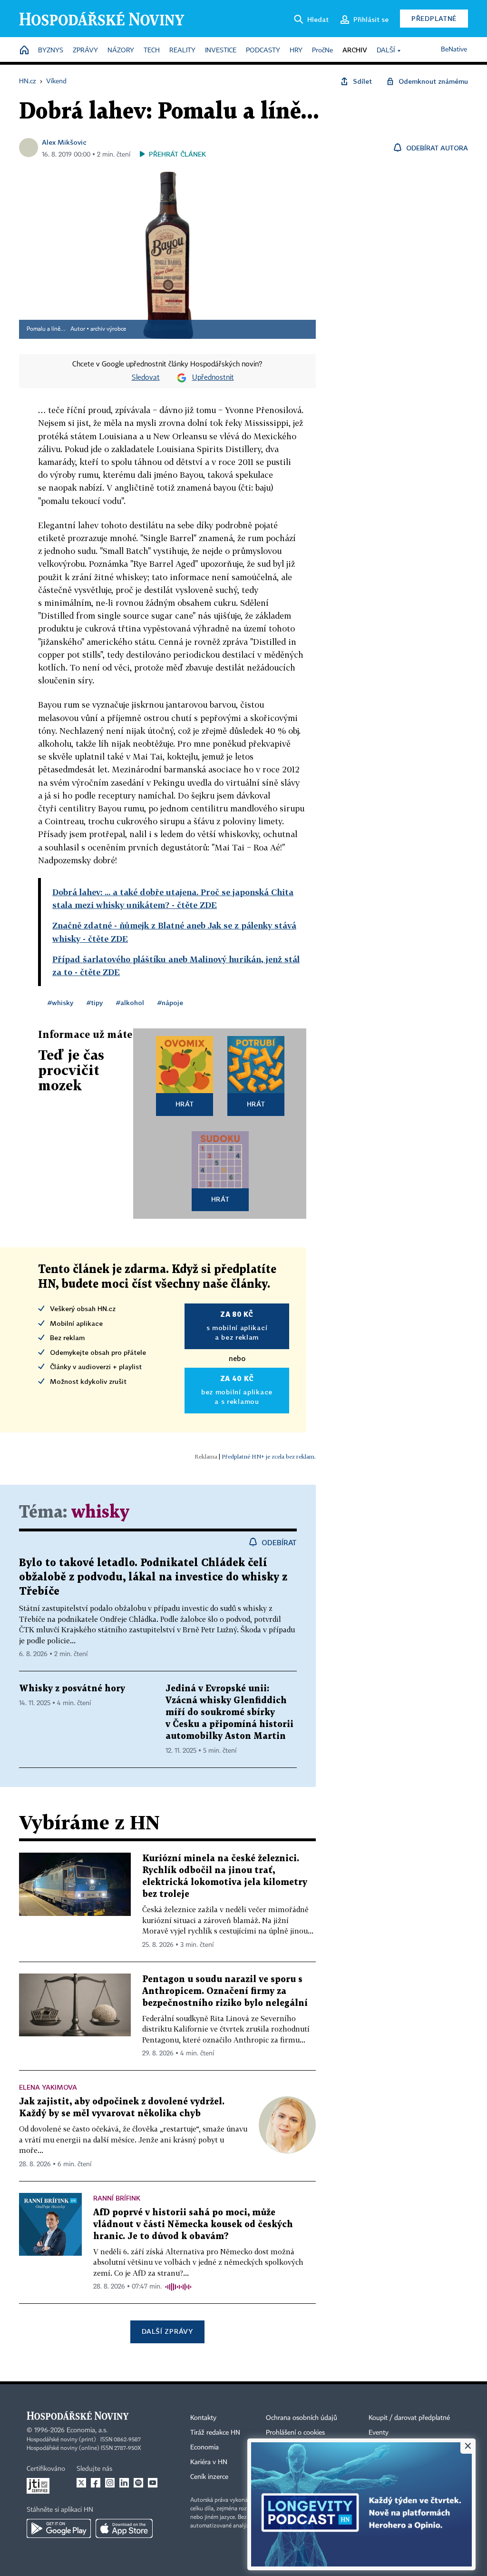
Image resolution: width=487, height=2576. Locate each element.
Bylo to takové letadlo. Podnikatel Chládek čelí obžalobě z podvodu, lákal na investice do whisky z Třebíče (153, 1577)
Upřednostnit (213, 378)
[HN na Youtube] (153, 2483)
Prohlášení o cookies (295, 2433)
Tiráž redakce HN (215, 2433)
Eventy (379, 2433)
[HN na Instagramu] (110, 2483)
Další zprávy (167, 2331)
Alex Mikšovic (64, 142)
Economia (205, 2448)
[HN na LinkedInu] (124, 2483)
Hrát (185, 1104)
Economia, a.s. (87, 2430)
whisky (100, 1513)
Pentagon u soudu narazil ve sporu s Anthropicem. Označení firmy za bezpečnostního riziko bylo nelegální (225, 1991)
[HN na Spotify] (138, 2483)
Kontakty (203, 2418)
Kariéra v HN (209, 2462)
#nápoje (170, 1002)
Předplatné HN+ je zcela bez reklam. (269, 1456)
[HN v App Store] (124, 2528)
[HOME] (24, 51)
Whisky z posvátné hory (72, 1689)
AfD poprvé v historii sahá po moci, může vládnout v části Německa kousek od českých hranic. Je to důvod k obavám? (193, 2225)
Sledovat (146, 378)
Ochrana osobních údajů (302, 2418)
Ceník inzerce (209, 2477)
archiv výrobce (108, 329)
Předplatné (434, 18)
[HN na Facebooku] (96, 2483)
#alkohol (130, 1002)
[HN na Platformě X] (81, 2483)
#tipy (95, 1002)
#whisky (60, 1002)
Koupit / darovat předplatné (409, 2418)
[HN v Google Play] (59, 2528)
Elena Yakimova (48, 2087)
